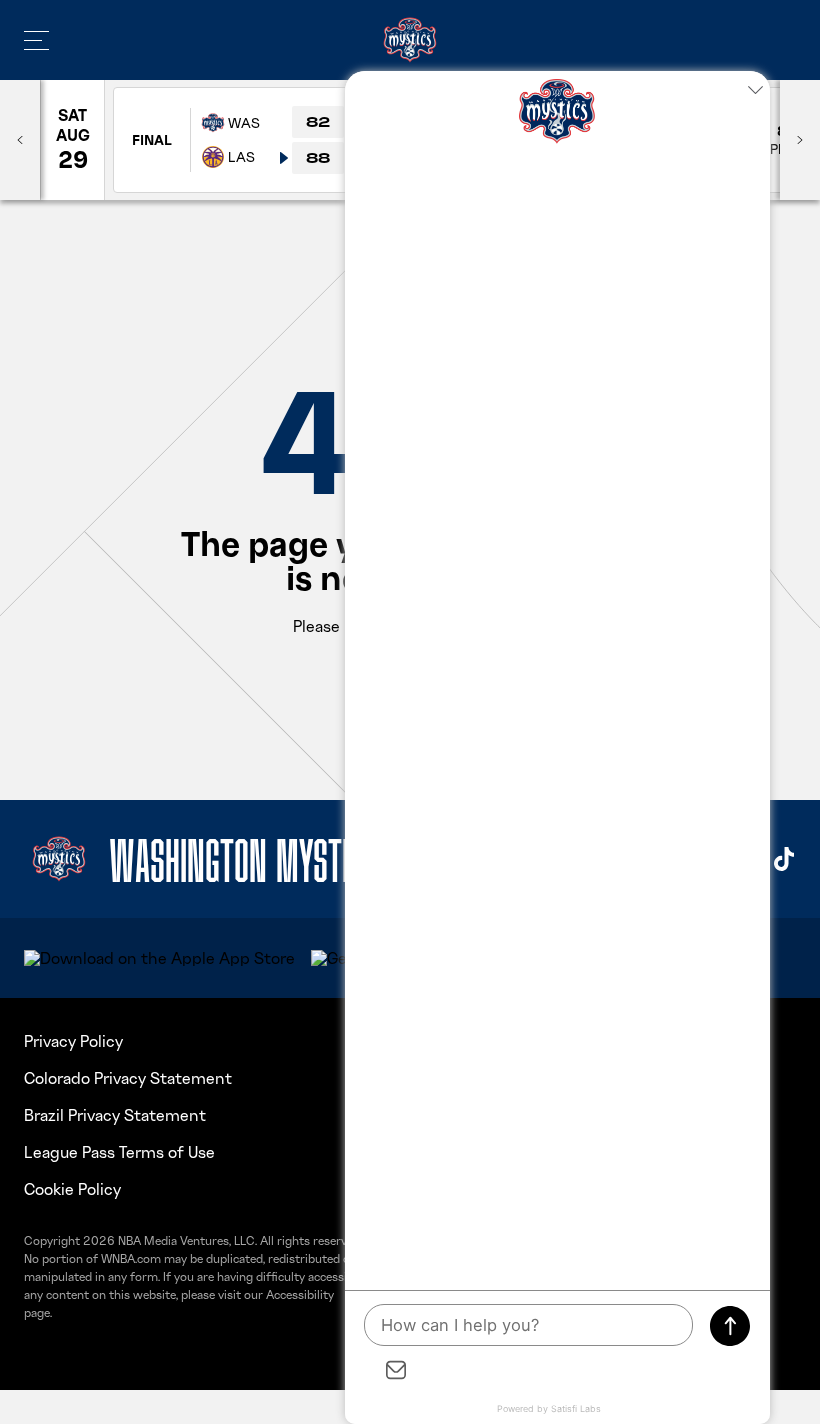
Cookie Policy (72, 1189)
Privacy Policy (73, 1041)
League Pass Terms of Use (119, 1152)
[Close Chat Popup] (755, 91)
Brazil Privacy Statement (115, 1115)
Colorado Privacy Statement (128, 1078)
